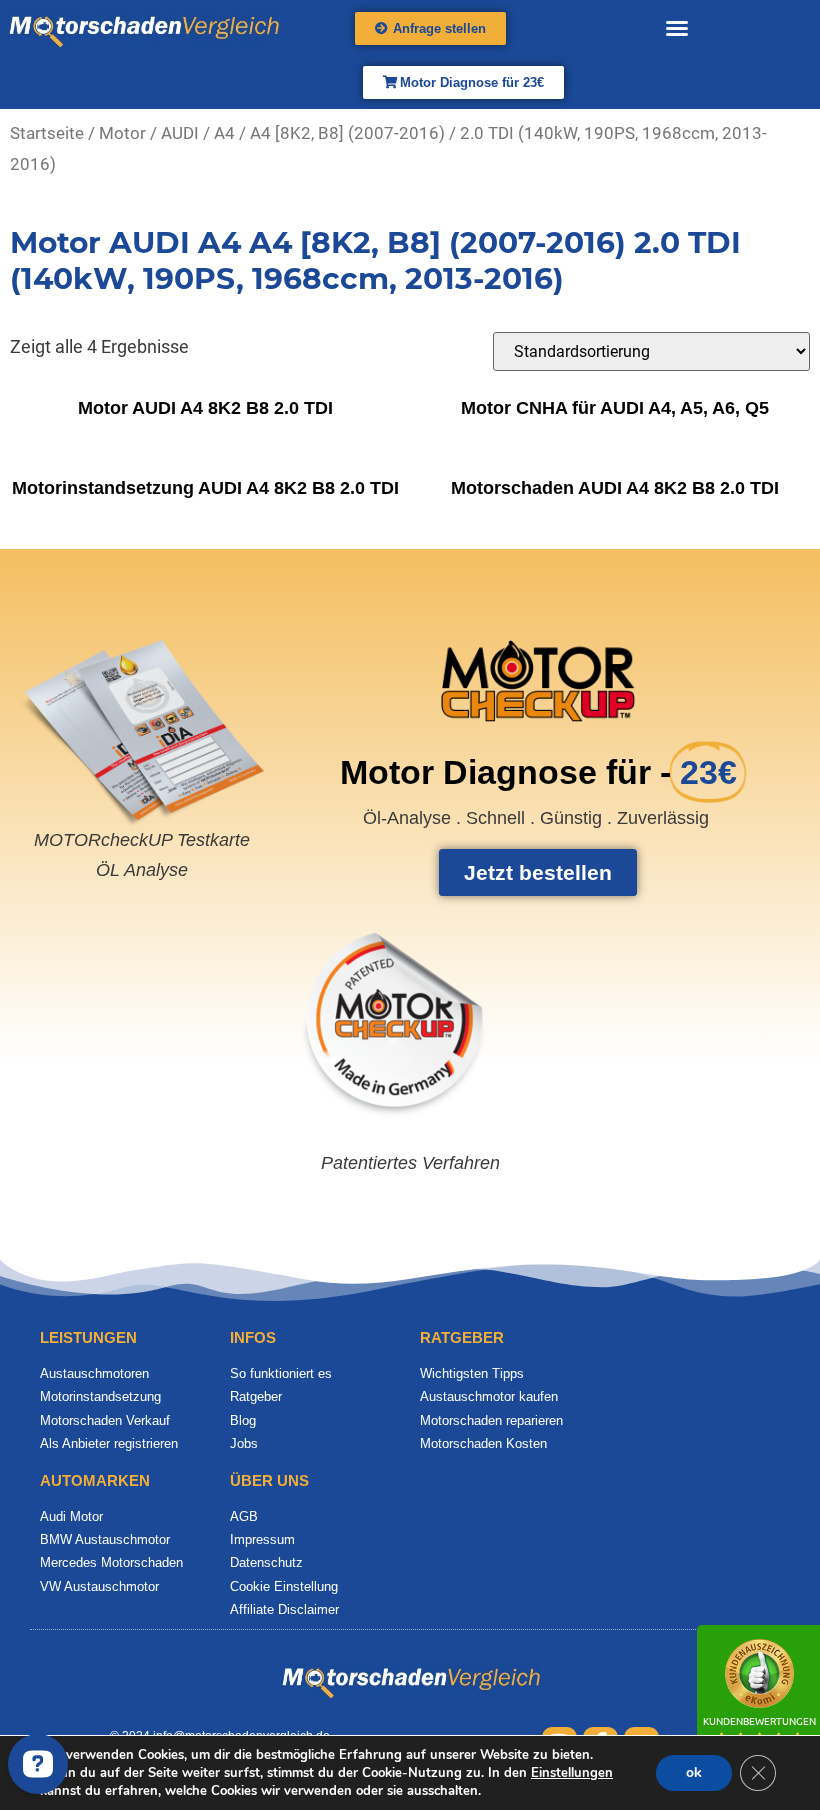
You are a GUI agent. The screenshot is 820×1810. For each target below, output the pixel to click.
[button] (677, 28)
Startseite (47, 133)
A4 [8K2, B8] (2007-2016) (347, 133)
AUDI (180, 133)
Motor (122, 133)
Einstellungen (572, 1773)
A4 (224, 133)
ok (694, 1772)
